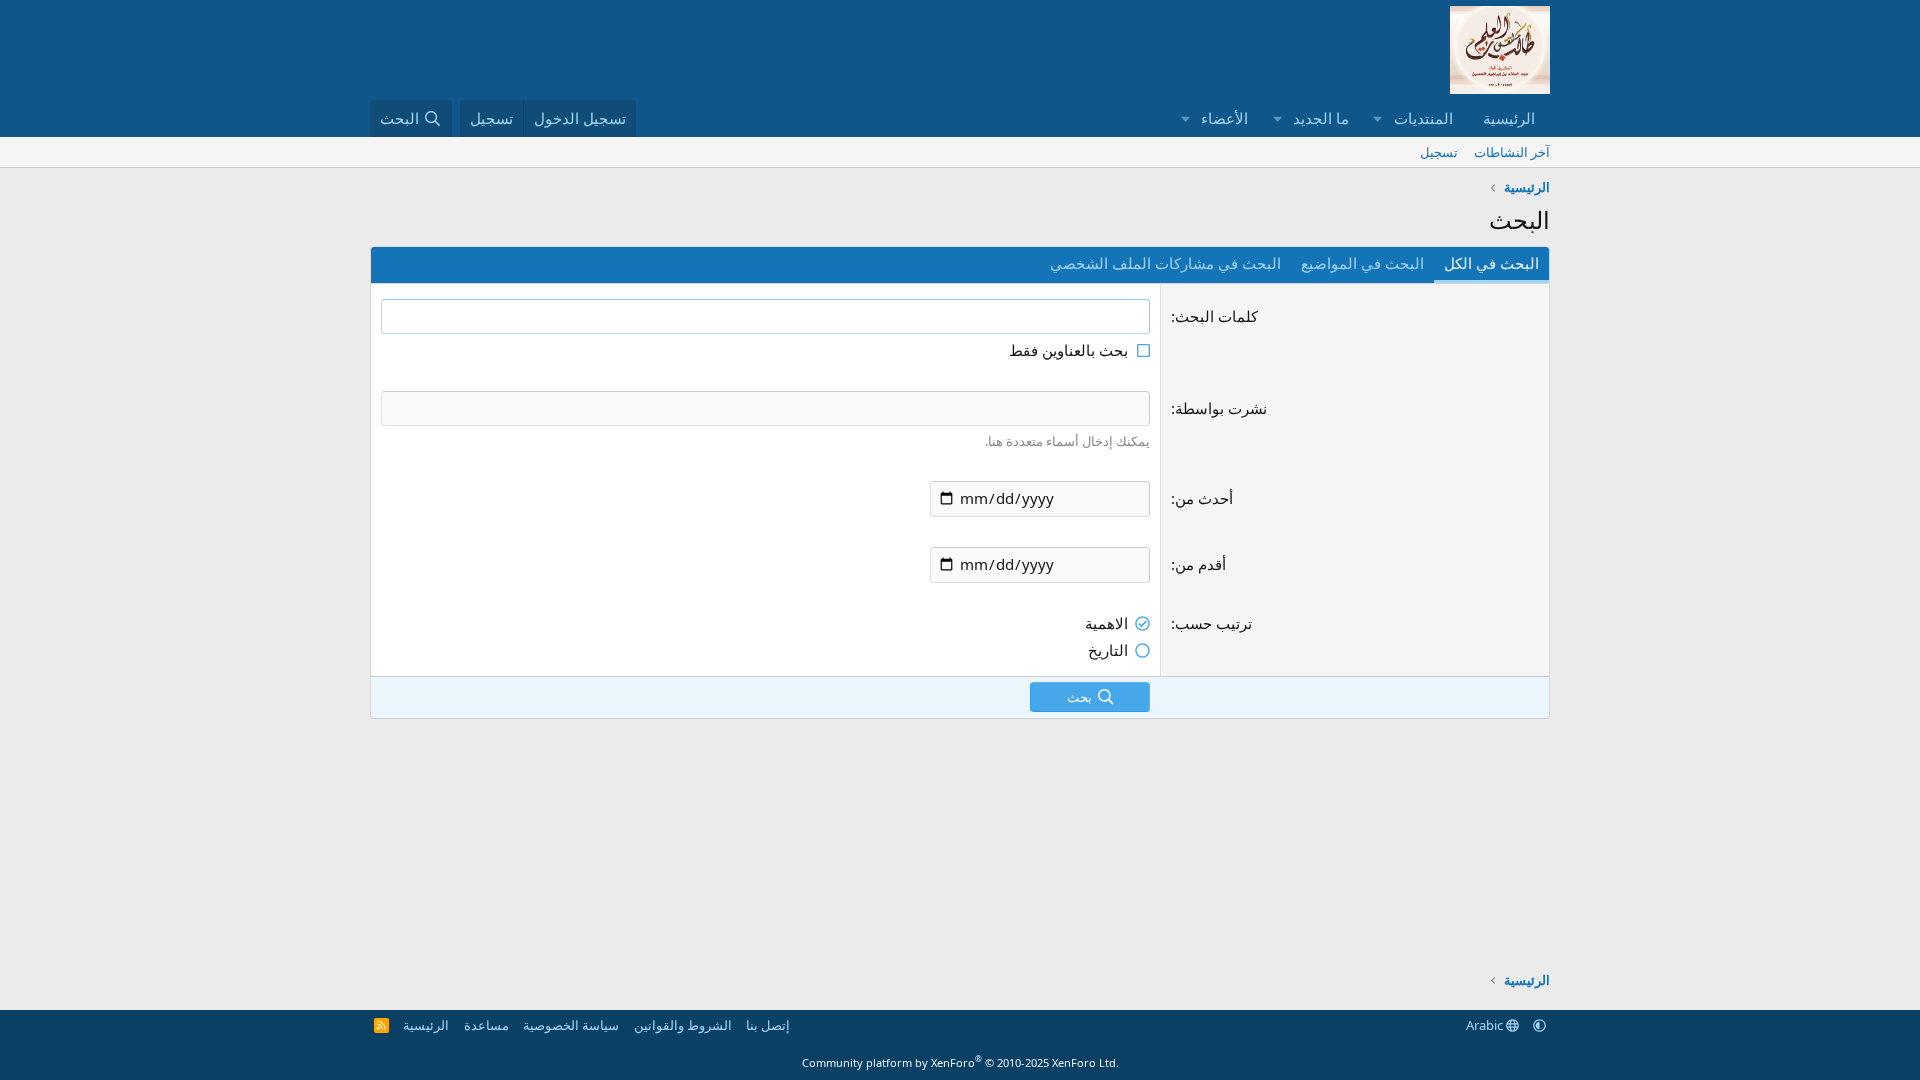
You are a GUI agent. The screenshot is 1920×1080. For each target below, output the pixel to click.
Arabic (1486, 1025)
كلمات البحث (1216, 316)
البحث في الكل (1491, 263)
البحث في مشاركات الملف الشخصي (1165, 263)
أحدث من (1204, 498)
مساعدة (486, 1025)
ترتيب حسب (1213, 623)
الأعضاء (1224, 118)
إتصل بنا (768, 1025)
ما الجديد (1321, 118)
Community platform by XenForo (960, 1062)
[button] (1378, 118)
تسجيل (1439, 152)
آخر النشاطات (1512, 152)
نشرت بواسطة (1221, 408)
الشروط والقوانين (683, 1025)
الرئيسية (1509, 118)
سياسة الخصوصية (571, 1025)
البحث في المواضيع (1362, 263)
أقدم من (1200, 564)
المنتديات (1423, 118)
